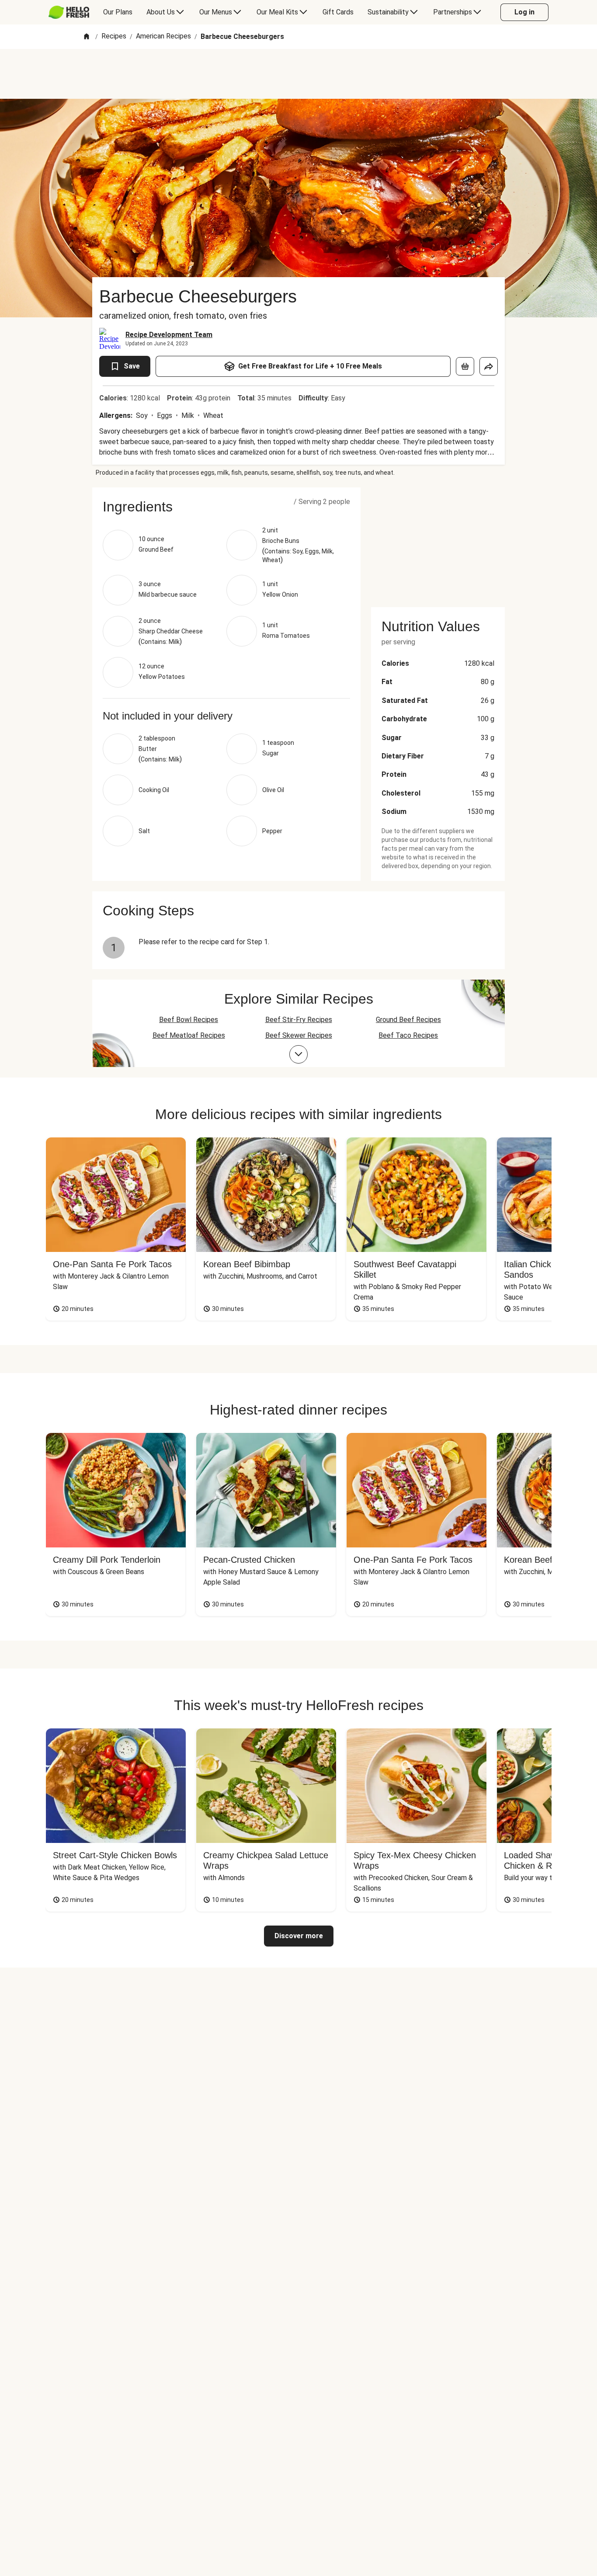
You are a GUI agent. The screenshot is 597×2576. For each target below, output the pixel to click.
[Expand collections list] (298, 1054)
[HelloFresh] (69, 12)
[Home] (87, 37)
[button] (226, 507)
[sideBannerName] (438, 542)
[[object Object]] (465, 366)
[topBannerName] (298, 74)
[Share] (489, 366)
